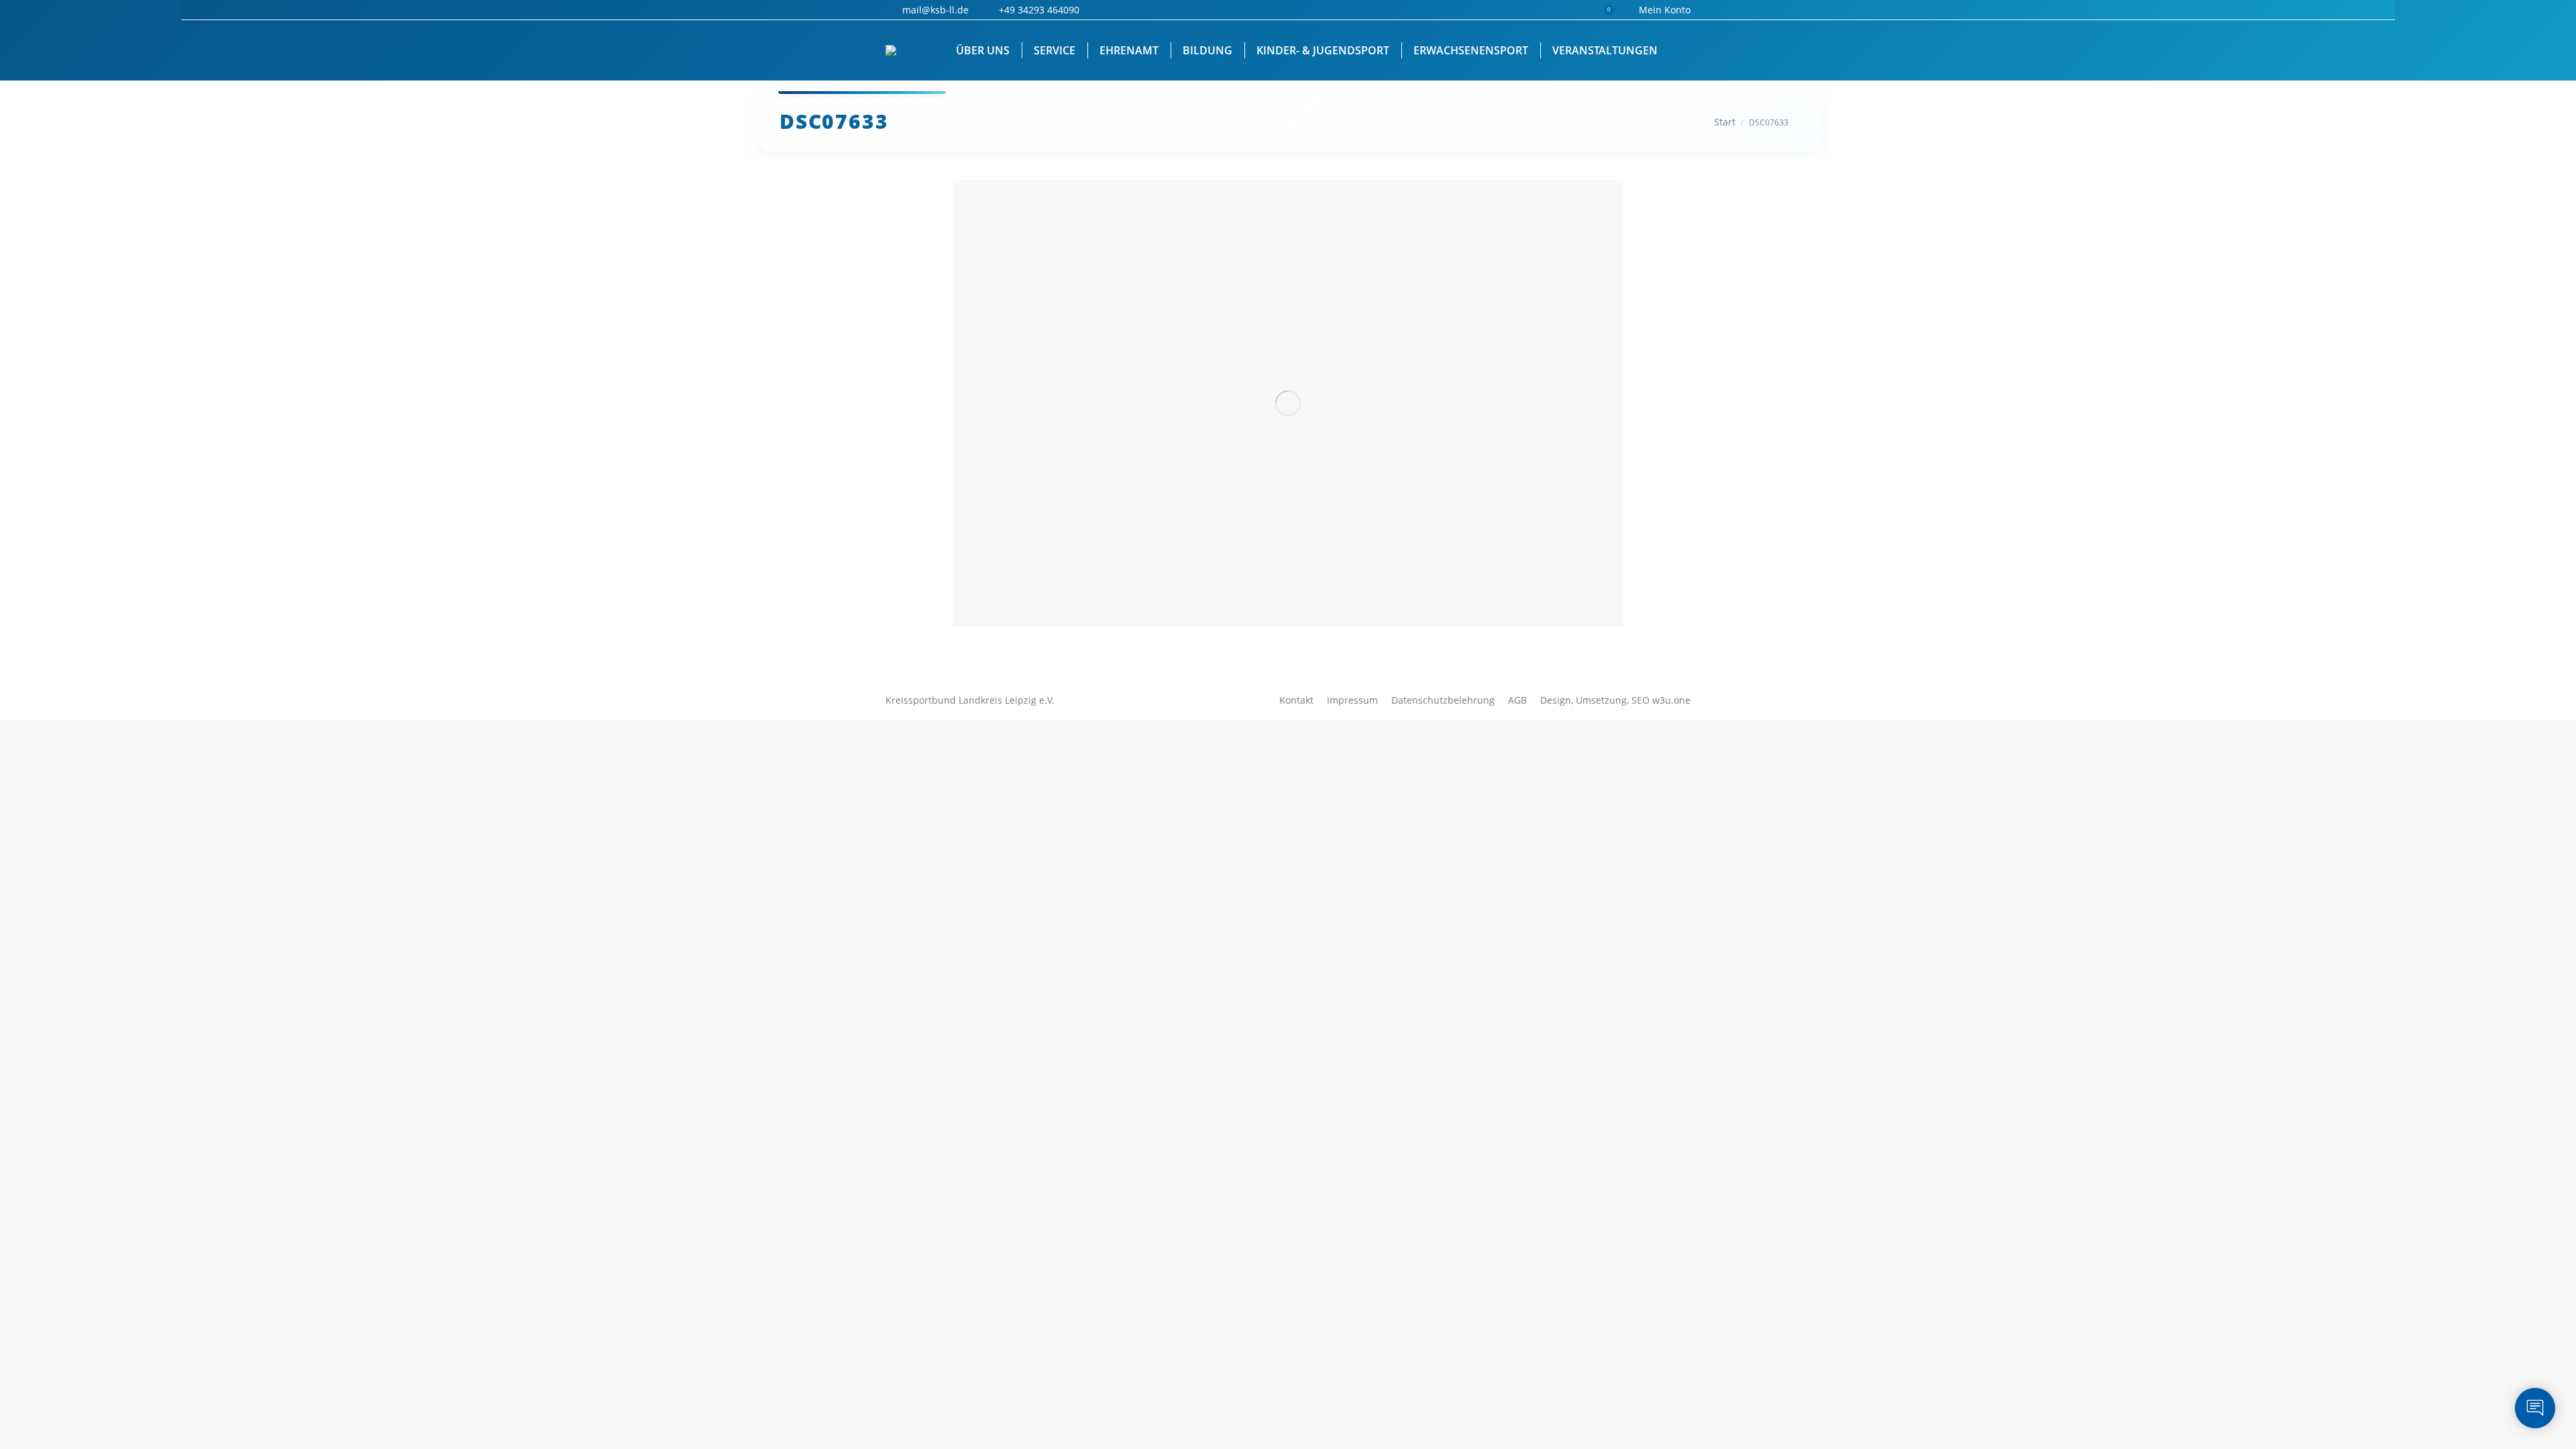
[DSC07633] (1288, 403)
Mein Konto (1665, 10)
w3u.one (1671, 700)
